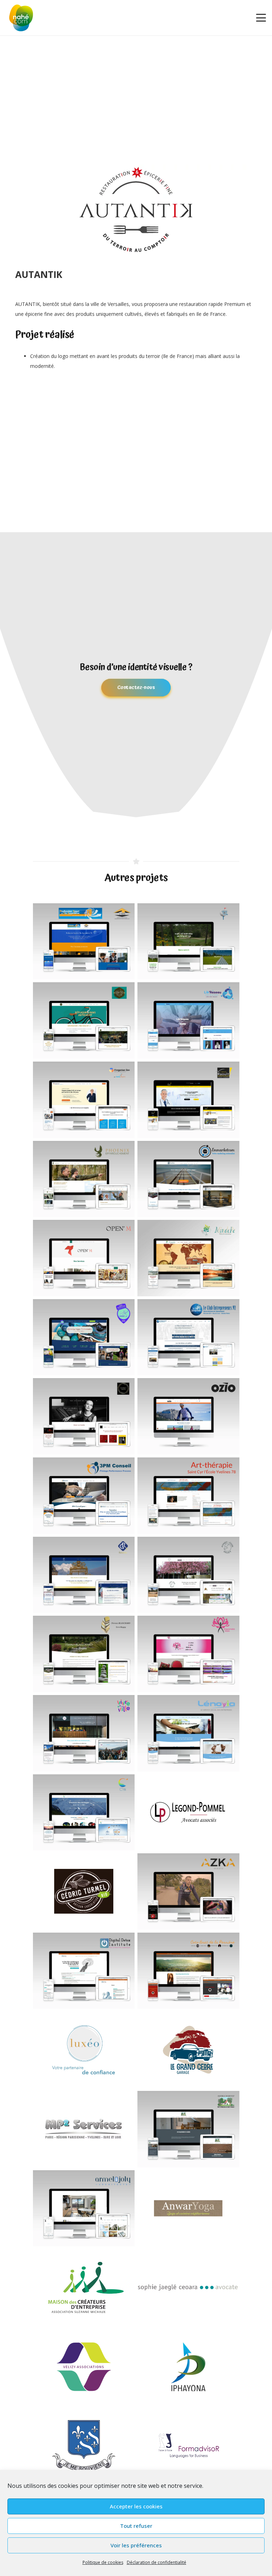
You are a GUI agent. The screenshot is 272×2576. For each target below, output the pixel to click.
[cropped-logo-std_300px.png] (21, 18)
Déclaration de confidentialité (157, 2562)
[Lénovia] (188, 1733)
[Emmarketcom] (188, 1179)
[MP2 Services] (84, 2129)
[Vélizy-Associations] (84, 2367)
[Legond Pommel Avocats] (188, 1813)
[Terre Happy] (84, 1654)
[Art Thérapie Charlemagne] (188, 1496)
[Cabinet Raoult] (188, 1100)
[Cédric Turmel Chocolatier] (84, 1892)
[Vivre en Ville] (84, 1733)
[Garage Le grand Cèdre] (188, 2050)
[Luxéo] (84, 2050)
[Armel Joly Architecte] (84, 2208)
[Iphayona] (188, 2367)
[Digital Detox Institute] (84, 1971)
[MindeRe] (188, 1258)
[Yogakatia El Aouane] (188, 2208)
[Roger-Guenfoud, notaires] (84, 1575)
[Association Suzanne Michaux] (84, 2287)
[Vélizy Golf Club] (188, 942)
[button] (261, 18)
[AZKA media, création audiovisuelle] (188, 1892)
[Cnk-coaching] (84, 1813)
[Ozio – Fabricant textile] (188, 1416)
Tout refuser (136, 2526)
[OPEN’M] (84, 1258)
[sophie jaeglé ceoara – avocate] (188, 2287)
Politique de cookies (103, 2562)
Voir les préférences (136, 2545)
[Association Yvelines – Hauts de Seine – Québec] (84, 2446)
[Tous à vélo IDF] (84, 1020)
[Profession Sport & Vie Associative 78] (84, 942)
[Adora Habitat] (188, 2129)
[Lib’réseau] (188, 1020)
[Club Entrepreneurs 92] (188, 1337)
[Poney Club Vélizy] (188, 1575)
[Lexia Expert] (84, 1100)
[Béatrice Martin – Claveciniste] (84, 1416)
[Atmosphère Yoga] (188, 1654)
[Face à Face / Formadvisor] (188, 2446)
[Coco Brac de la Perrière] (188, 1971)
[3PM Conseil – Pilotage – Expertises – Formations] (84, 1496)
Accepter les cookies (136, 2506)
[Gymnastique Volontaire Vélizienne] (84, 1337)
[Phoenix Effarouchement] (84, 1179)
